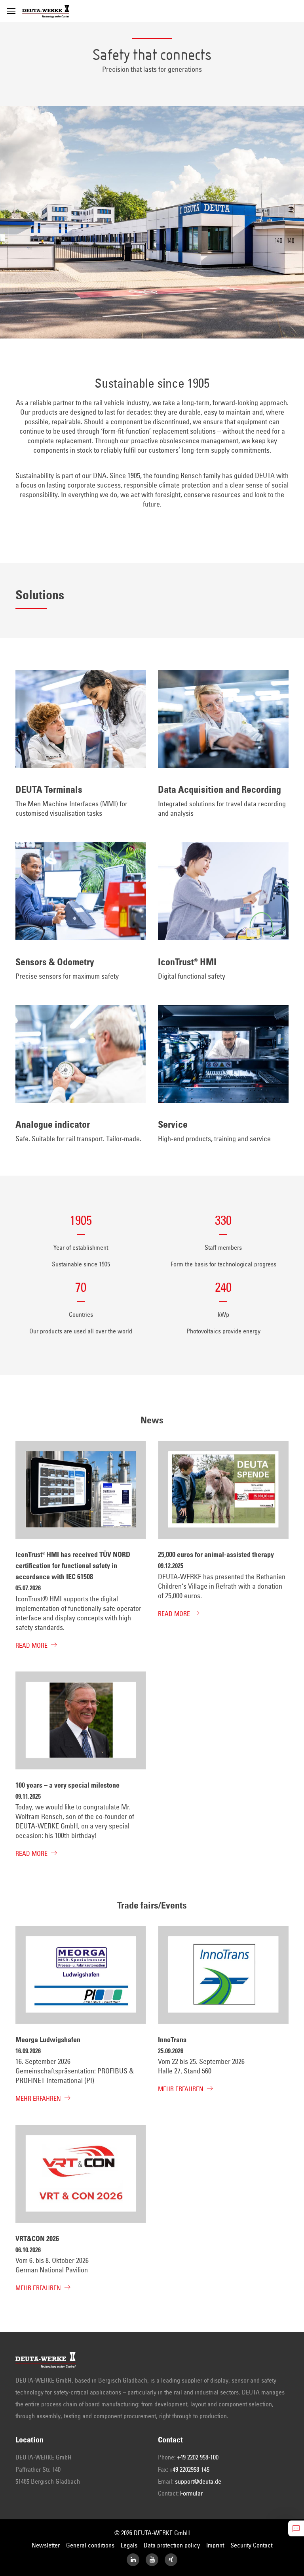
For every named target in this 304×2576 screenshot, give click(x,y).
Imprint (215, 2545)
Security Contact (251, 2545)
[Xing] (171, 2560)
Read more (31, 1646)
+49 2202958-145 (189, 2470)
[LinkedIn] (133, 2560)
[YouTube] (152, 2560)
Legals (129, 2545)
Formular (191, 2494)
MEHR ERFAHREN (38, 2099)
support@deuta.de (198, 2482)
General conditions (90, 2545)
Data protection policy (172, 2545)
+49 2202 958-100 (198, 2457)
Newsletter (46, 2545)
